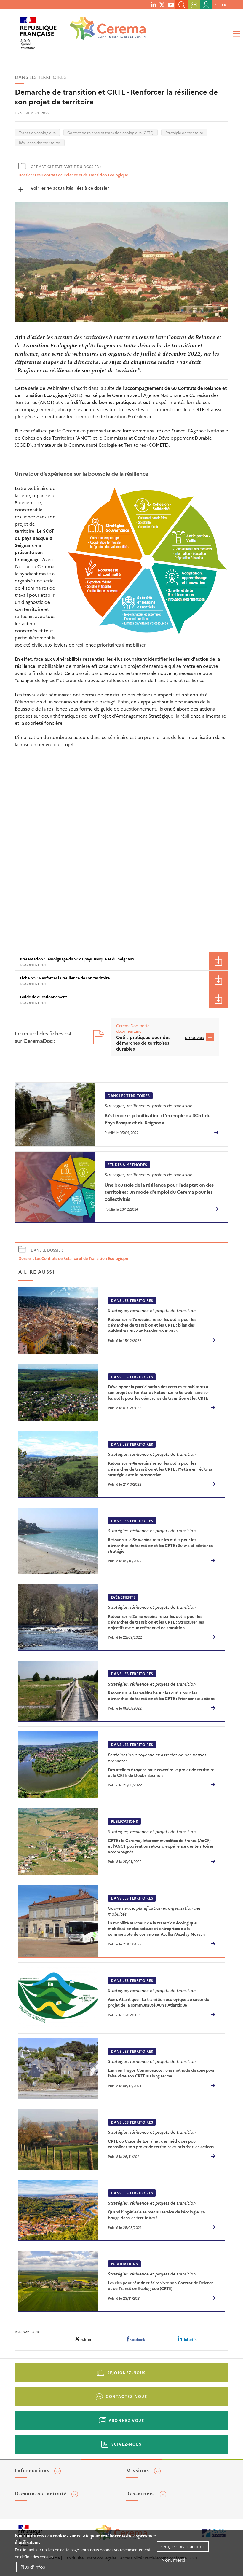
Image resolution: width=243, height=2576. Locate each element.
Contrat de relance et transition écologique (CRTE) (110, 132)
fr (216, 5)
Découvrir (194, 1038)
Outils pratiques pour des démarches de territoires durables (143, 1043)
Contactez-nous (126, 2396)
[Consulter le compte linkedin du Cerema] (153, 4)
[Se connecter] (206, 5)
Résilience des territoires (40, 142)
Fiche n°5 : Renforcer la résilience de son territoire (65, 978)
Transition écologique (37, 132)
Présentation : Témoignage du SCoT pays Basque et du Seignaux (77, 959)
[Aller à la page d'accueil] (104, 31)
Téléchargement (218, 961)
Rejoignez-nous (127, 2372)
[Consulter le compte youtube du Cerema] (171, 4)
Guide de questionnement (43, 997)
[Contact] (194, 5)
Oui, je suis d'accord (183, 2546)
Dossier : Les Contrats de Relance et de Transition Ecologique (73, 175)
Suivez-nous (127, 2444)
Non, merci (173, 2560)
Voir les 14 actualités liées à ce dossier (69, 188)
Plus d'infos (33, 2567)
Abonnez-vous (126, 2420)
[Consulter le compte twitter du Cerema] (162, 4)
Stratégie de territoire (184, 132)
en (224, 5)
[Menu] (236, 34)
